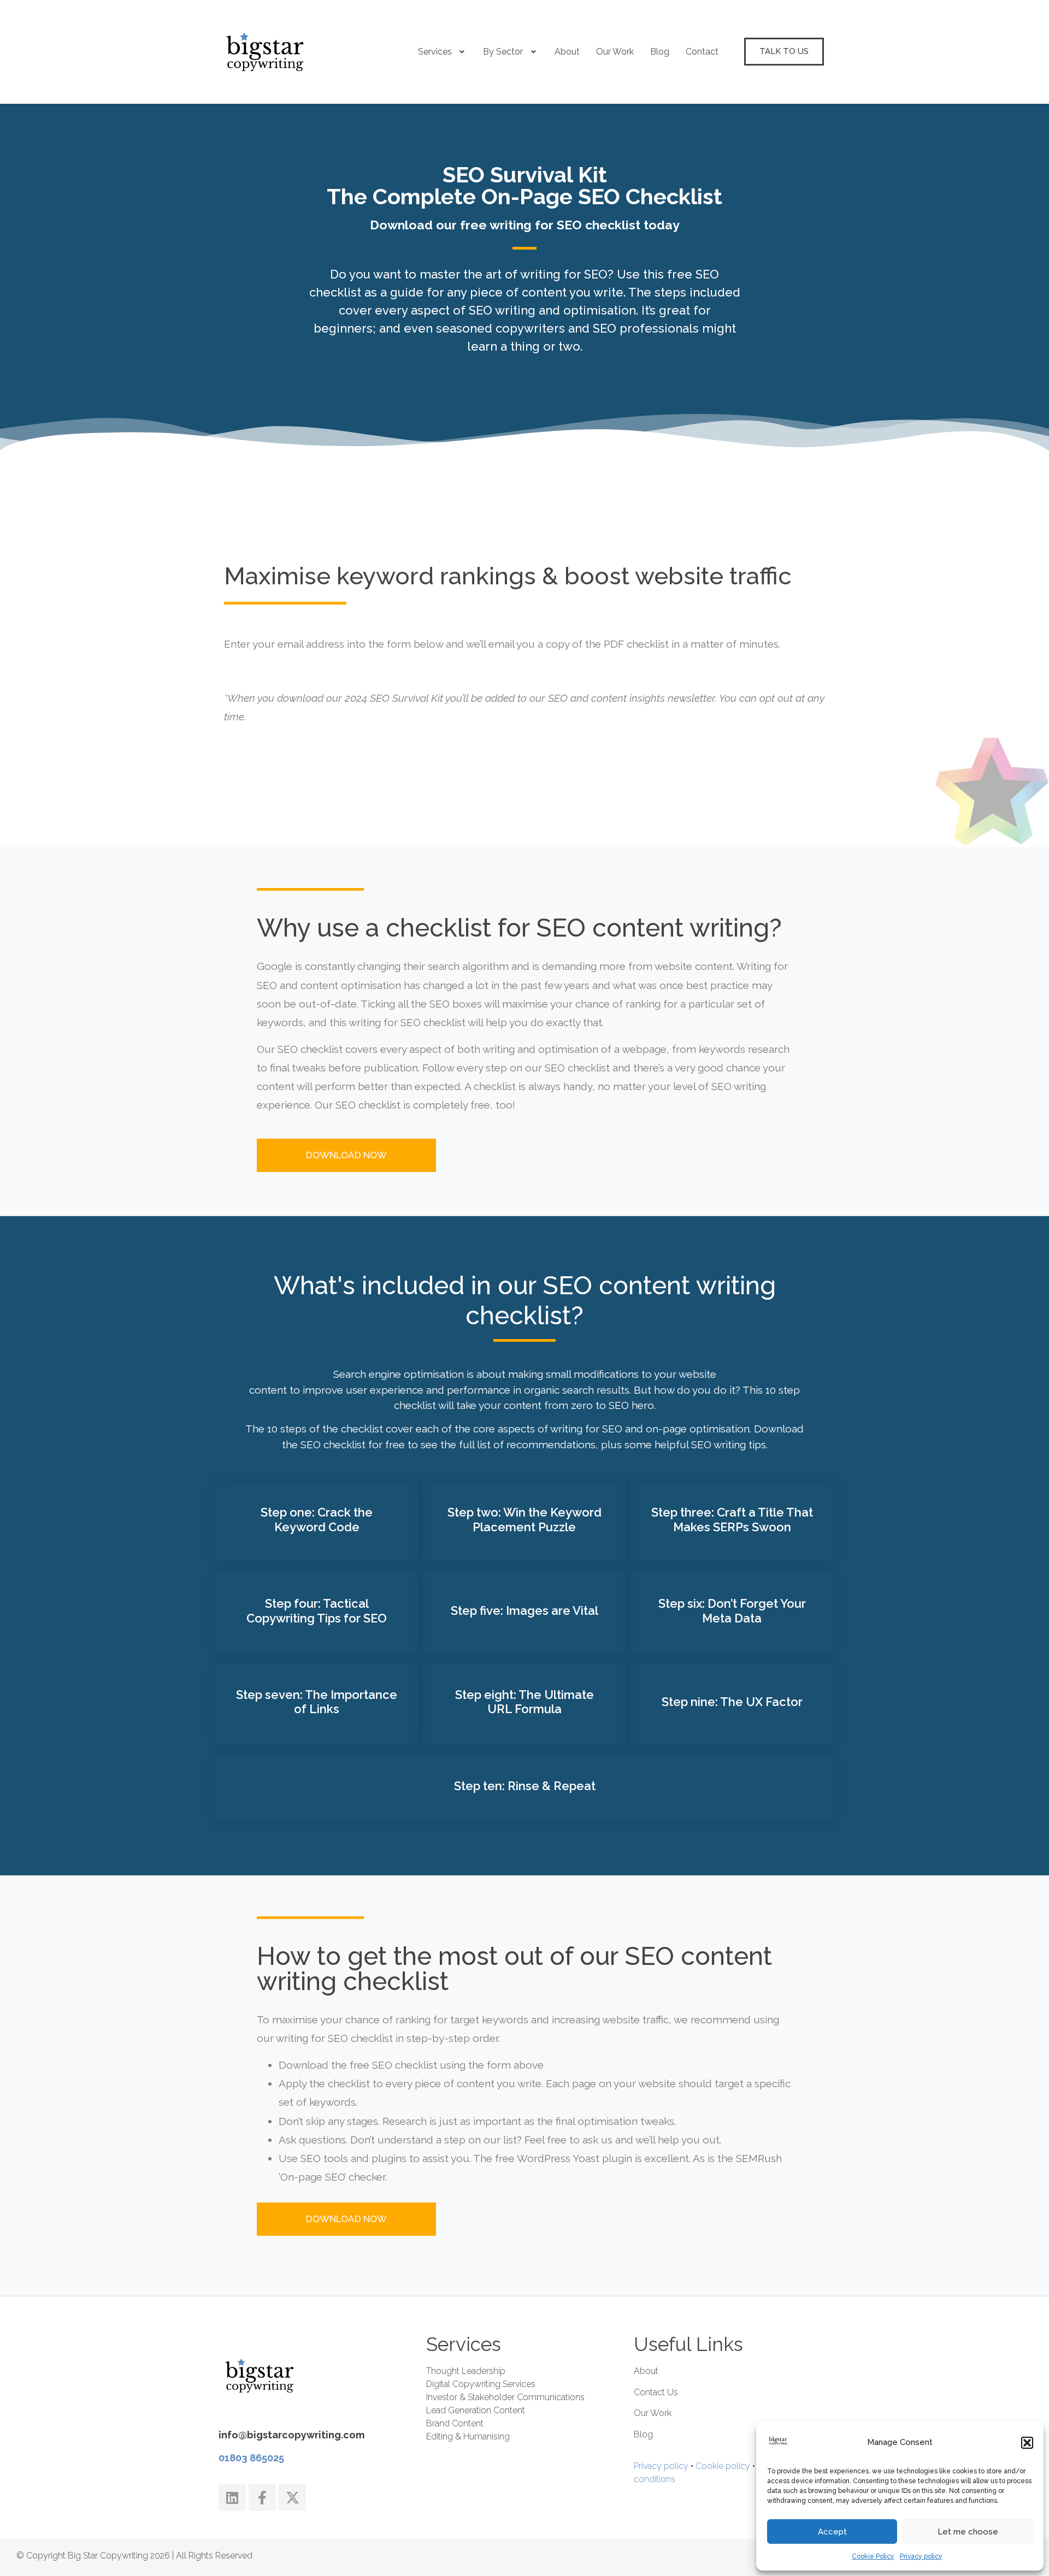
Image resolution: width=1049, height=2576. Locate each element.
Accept (832, 2532)
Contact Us (656, 2392)
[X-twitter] (292, 2497)
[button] (1027, 2443)
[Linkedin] (232, 2497)
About (567, 52)
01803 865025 (251, 2458)
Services (435, 52)
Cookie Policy (873, 2556)
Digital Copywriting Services (481, 2384)
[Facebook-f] (262, 2497)
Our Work (615, 52)
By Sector (503, 52)
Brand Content (455, 2423)
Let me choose (968, 2532)
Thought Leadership (466, 2371)
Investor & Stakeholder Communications (505, 2397)
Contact (702, 52)
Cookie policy (723, 2466)
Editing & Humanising (468, 2436)
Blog (660, 52)
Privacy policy (921, 2556)
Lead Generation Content (476, 2410)
